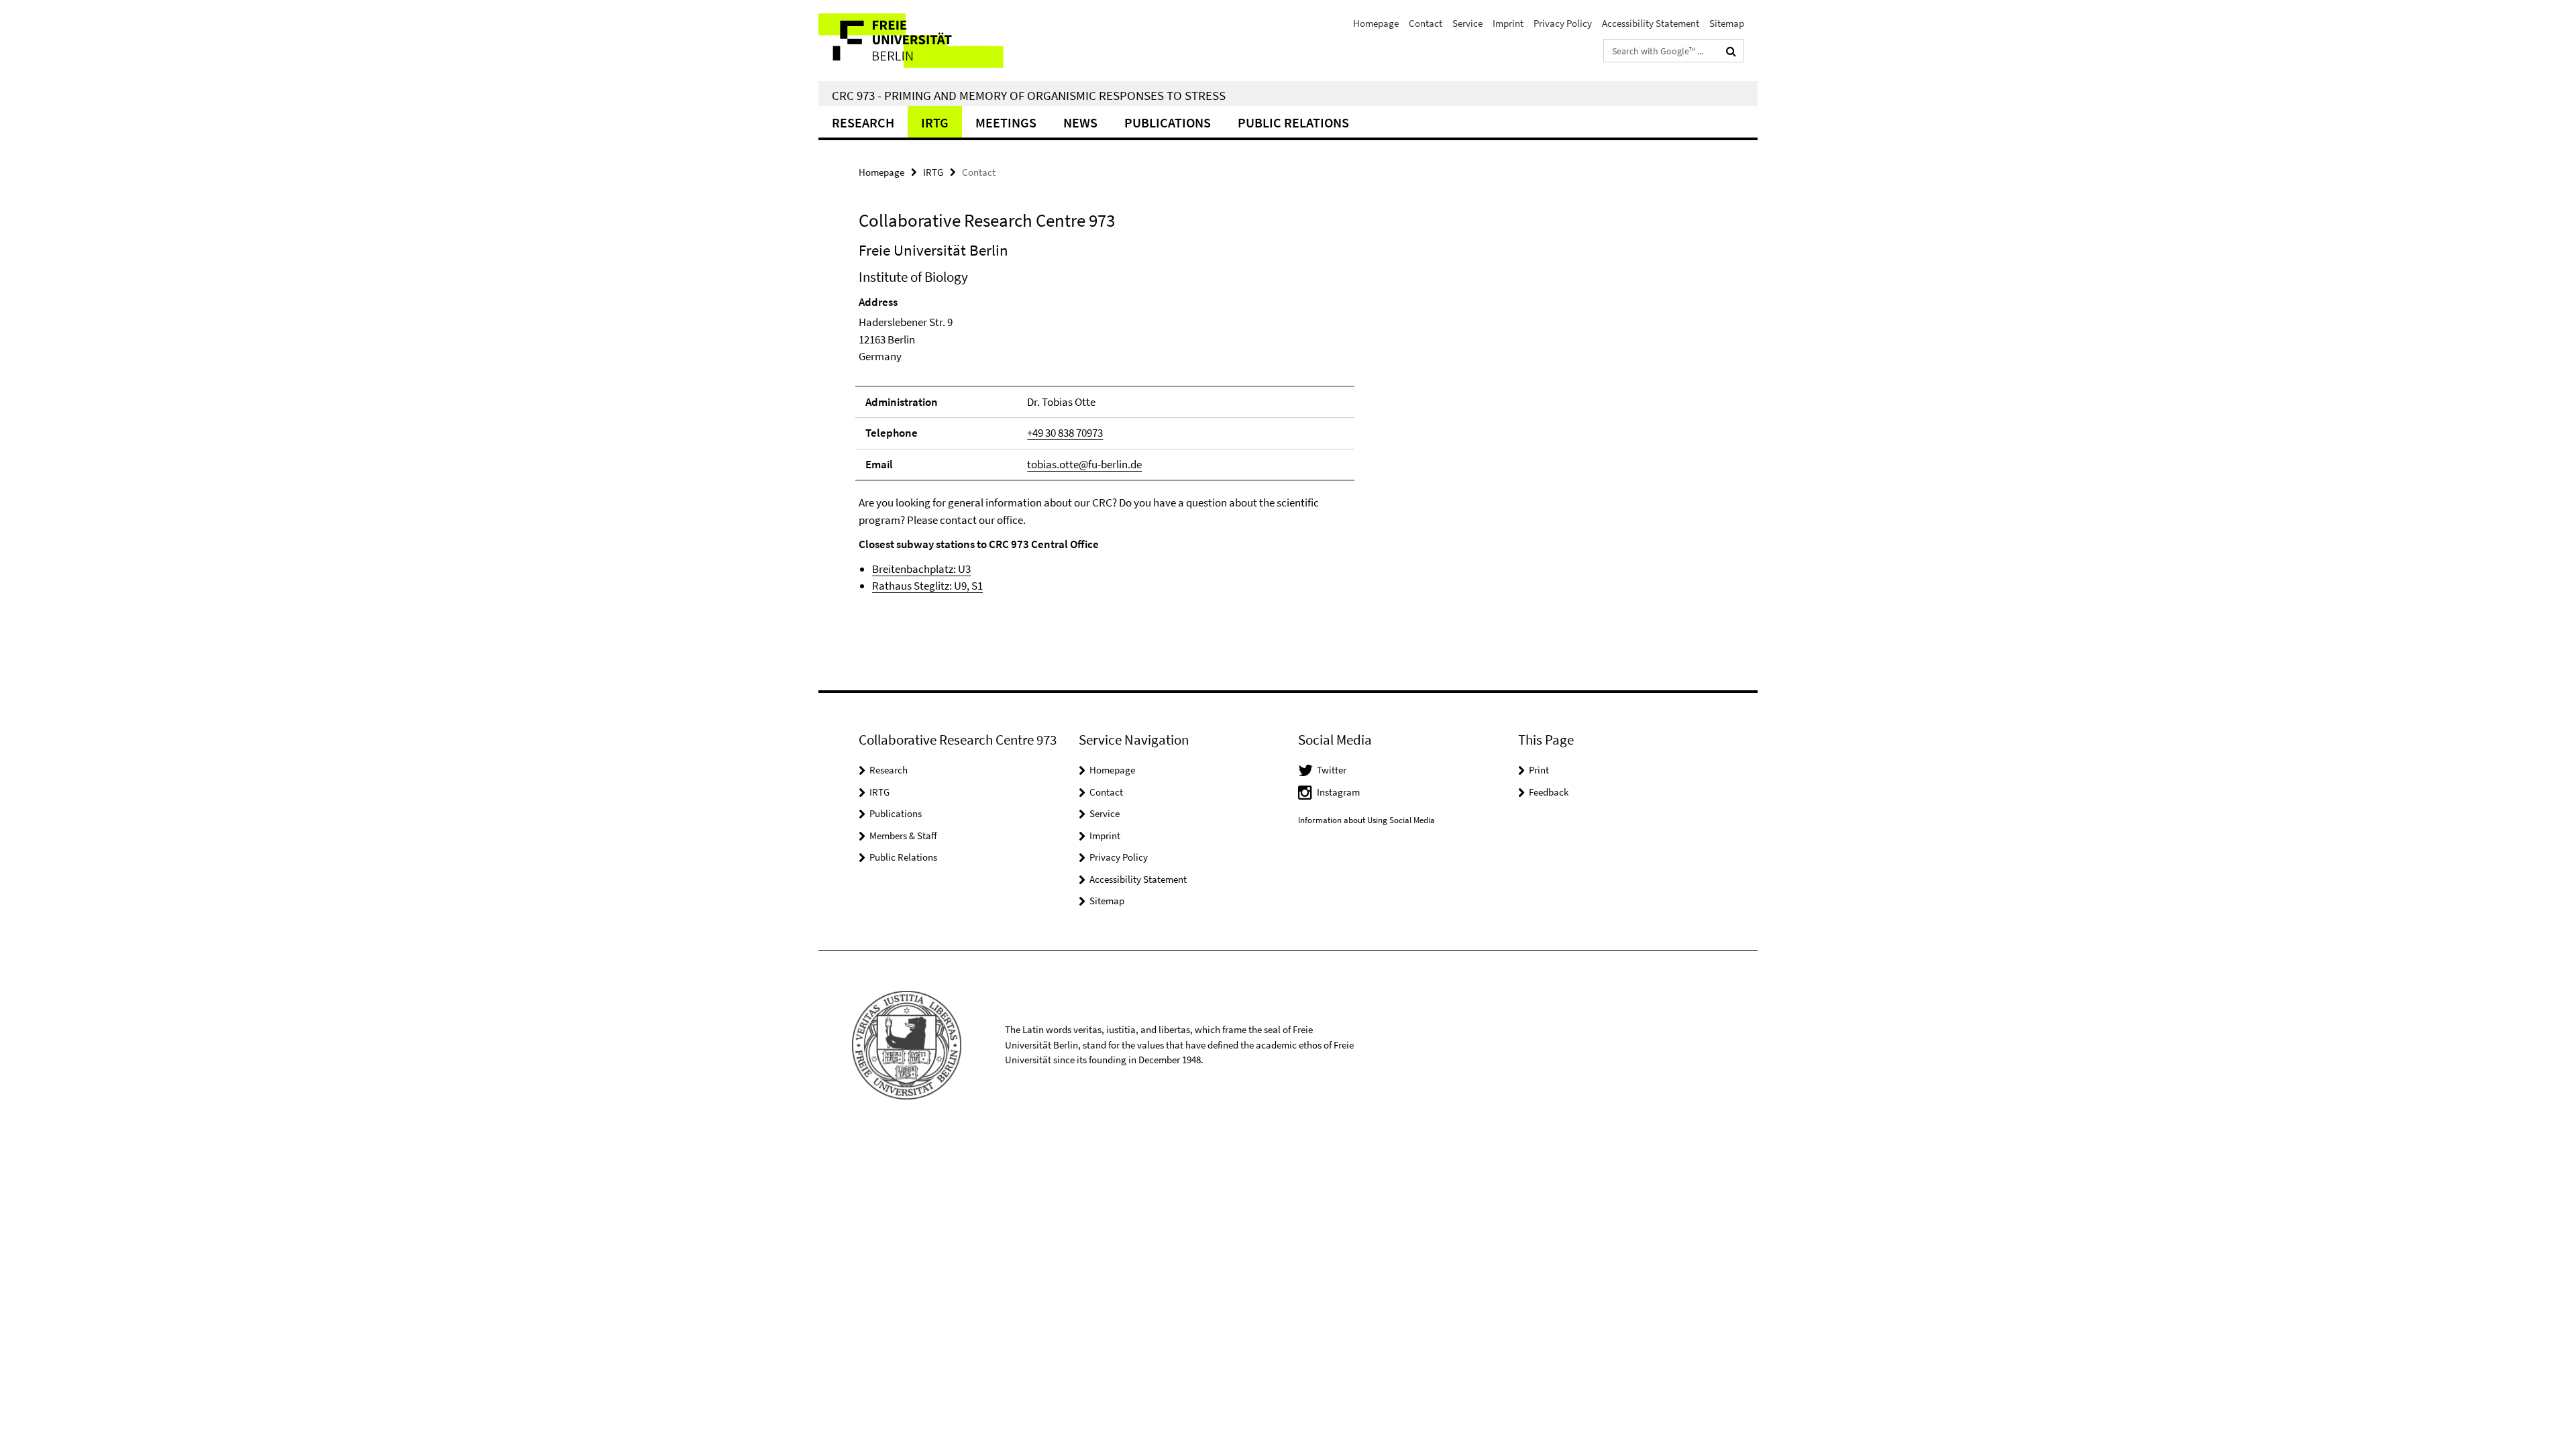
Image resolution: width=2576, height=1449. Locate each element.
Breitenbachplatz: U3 (921, 569)
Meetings (1006, 122)
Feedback (1549, 792)
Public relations (1293, 122)
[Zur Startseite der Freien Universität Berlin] (931, 41)
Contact (1426, 23)
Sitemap (1727, 23)
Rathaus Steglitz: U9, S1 (927, 586)
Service (1467, 23)
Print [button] (1539, 770)
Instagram (1338, 792)
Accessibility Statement (1651, 23)
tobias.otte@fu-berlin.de (1084, 464)
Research (863, 122)
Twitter (1332, 770)
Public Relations (903, 857)
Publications (1168, 122)
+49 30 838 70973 (1065, 433)
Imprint (1508, 23)
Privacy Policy (1563, 23)
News (1080, 122)
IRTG (935, 122)
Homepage (1376, 23)
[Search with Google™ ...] (1731, 51)
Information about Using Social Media (1366, 820)
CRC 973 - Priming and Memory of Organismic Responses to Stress (1029, 95)
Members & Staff (903, 836)
